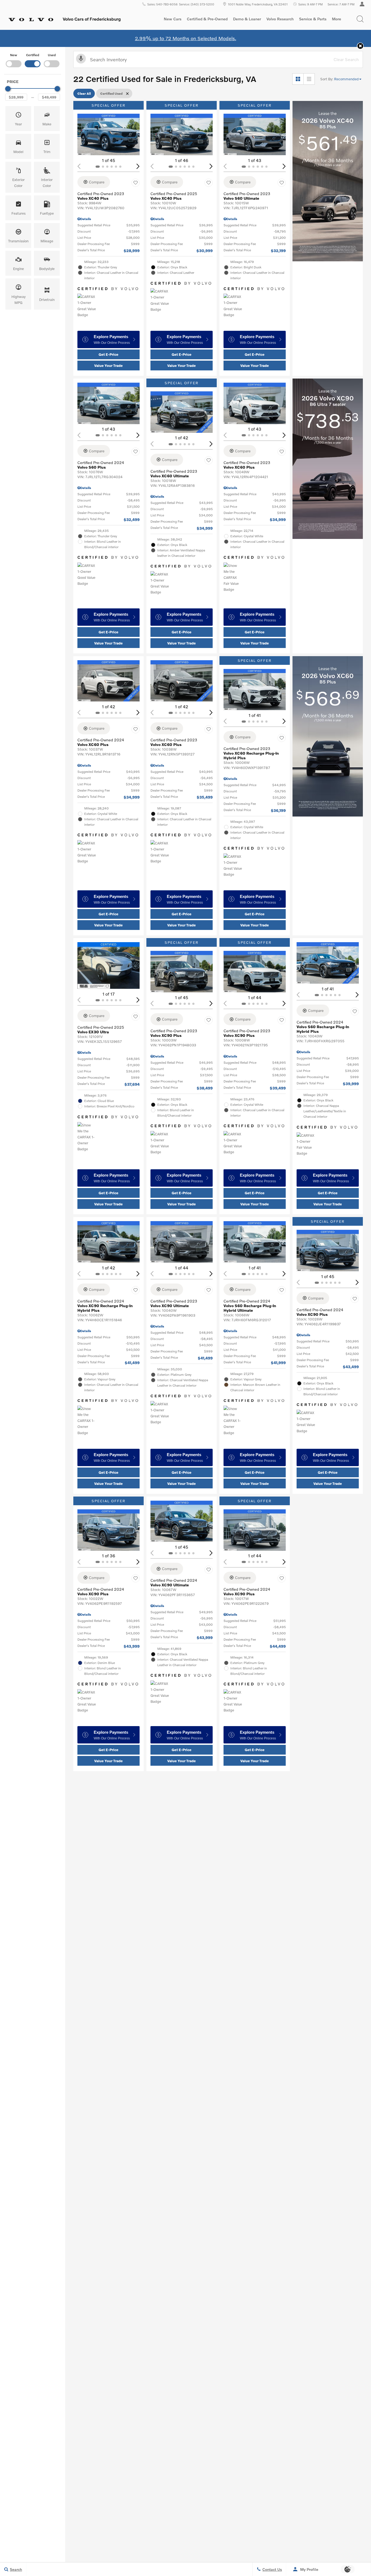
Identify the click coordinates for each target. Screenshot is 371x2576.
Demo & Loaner (247, 19)
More (337, 20)
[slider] (8, 89)
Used (52, 55)
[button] (360, 19)
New (14, 55)
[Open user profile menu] (362, 4)
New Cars (173, 19)
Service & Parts (313, 19)
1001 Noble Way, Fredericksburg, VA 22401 (258, 4)
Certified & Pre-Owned (207, 19)
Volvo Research (280, 20)
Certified (33, 55)
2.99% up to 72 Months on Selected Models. (186, 38)
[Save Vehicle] (136, 183)
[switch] (14, 60)
